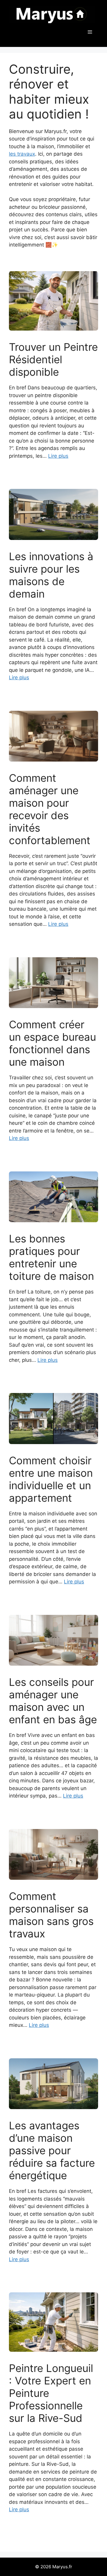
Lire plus (58, 456)
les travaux (22, 154)
